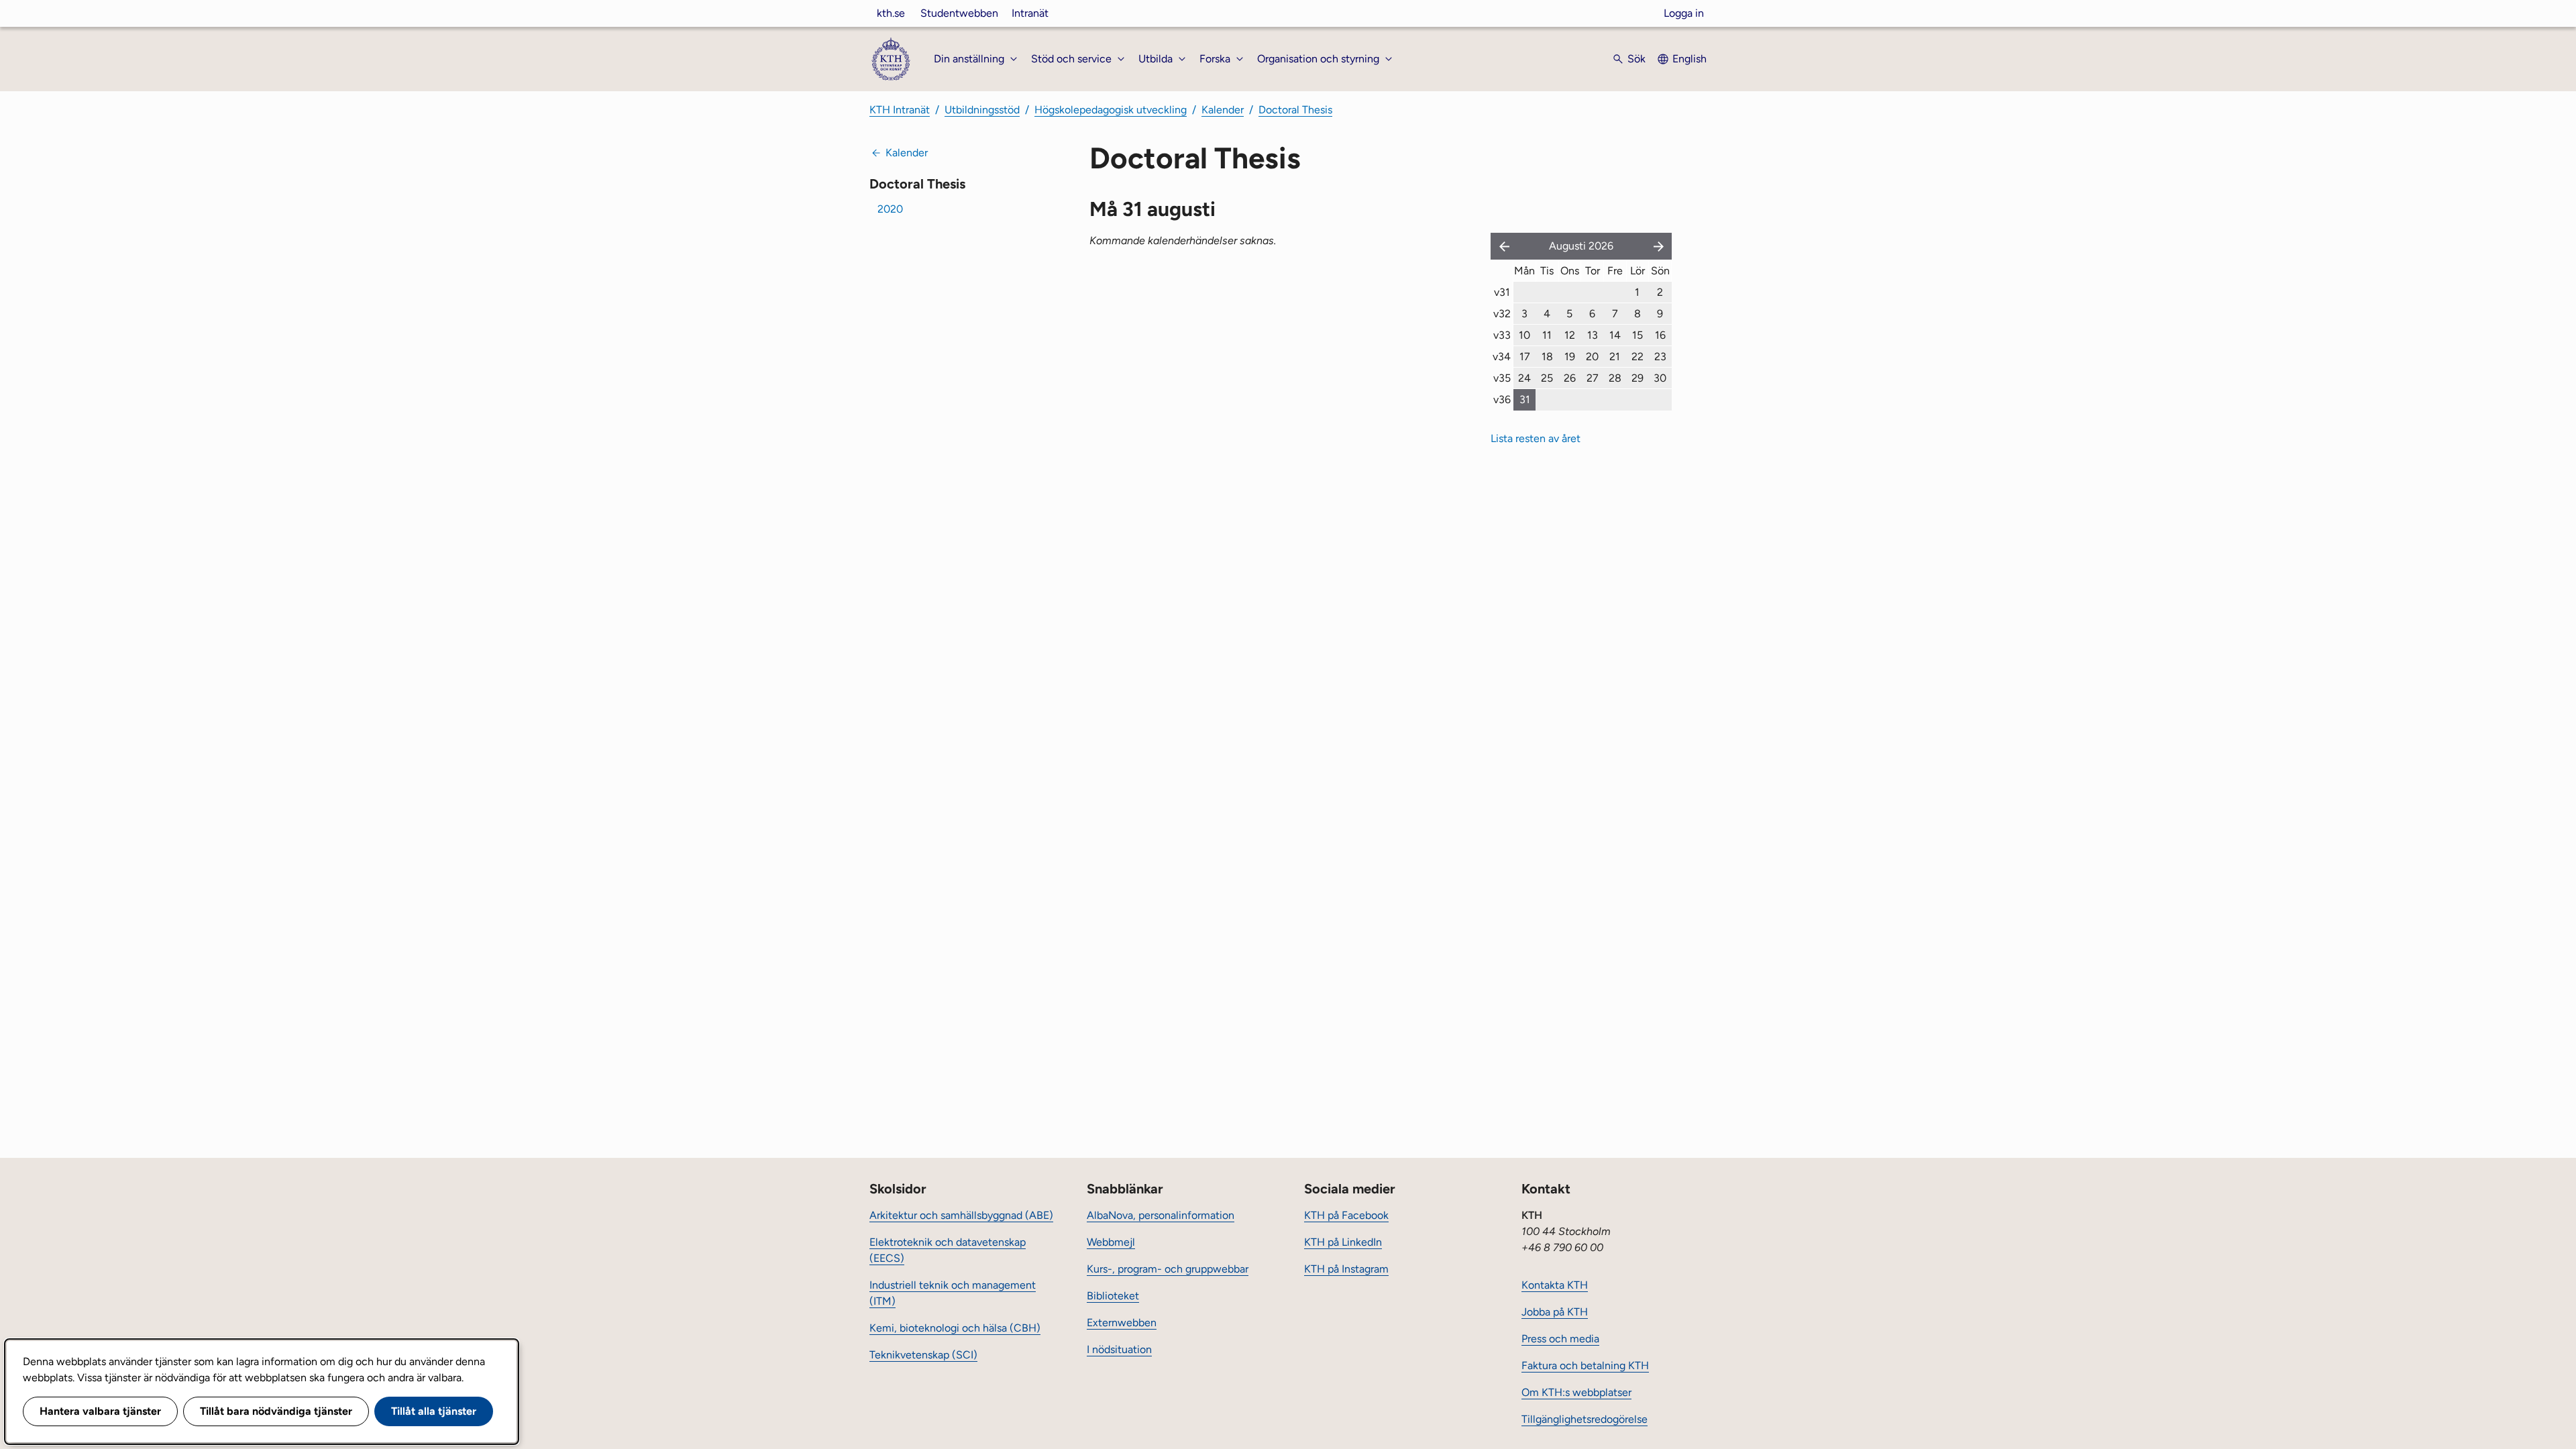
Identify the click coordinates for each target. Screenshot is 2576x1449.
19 (1570, 357)
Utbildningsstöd (982, 110)
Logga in (1684, 13)
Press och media (1560, 1339)
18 (1547, 357)
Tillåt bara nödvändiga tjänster (276, 1411)
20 (1592, 357)
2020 (890, 209)
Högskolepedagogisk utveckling (1111, 110)
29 (1638, 378)
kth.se (891, 13)
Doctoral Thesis (1295, 110)
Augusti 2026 (1581, 246)
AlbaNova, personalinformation (1161, 1215)
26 (1570, 378)
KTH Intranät (900, 110)
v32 (1502, 314)
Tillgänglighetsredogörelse (1585, 1419)
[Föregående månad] (1501, 246)
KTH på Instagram (1346, 1269)
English (1689, 59)
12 (1570, 335)
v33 (1502, 335)
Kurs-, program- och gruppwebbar (1168, 1269)
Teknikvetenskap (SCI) (923, 1355)
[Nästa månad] (1660, 246)
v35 (1502, 378)
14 (1615, 335)
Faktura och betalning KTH (1585, 1365)
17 (1525, 357)
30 (1660, 378)
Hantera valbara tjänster (100, 1411)
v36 (1502, 399)
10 (1524, 335)
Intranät (1030, 13)
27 (1593, 378)
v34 (1502, 357)
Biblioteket (1113, 1296)
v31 (1502, 292)
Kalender (1223, 110)
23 (1660, 357)
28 (1615, 378)
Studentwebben (959, 13)
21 (1615, 357)
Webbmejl (1111, 1242)
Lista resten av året (1536, 438)
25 (1547, 378)
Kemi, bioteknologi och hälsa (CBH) (955, 1328)
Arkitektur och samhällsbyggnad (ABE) (961, 1215)
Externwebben (1122, 1323)
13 (1593, 335)
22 (1638, 357)
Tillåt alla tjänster (434, 1411)
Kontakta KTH (1555, 1285)
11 (1547, 335)
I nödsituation (1119, 1349)
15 (1638, 335)
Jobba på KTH (1555, 1312)
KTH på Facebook (1346, 1215)
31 (1525, 399)
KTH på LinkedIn (1343, 1242)
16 (1660, 335)
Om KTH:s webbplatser (1576, 1392)
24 (1524, 378)
